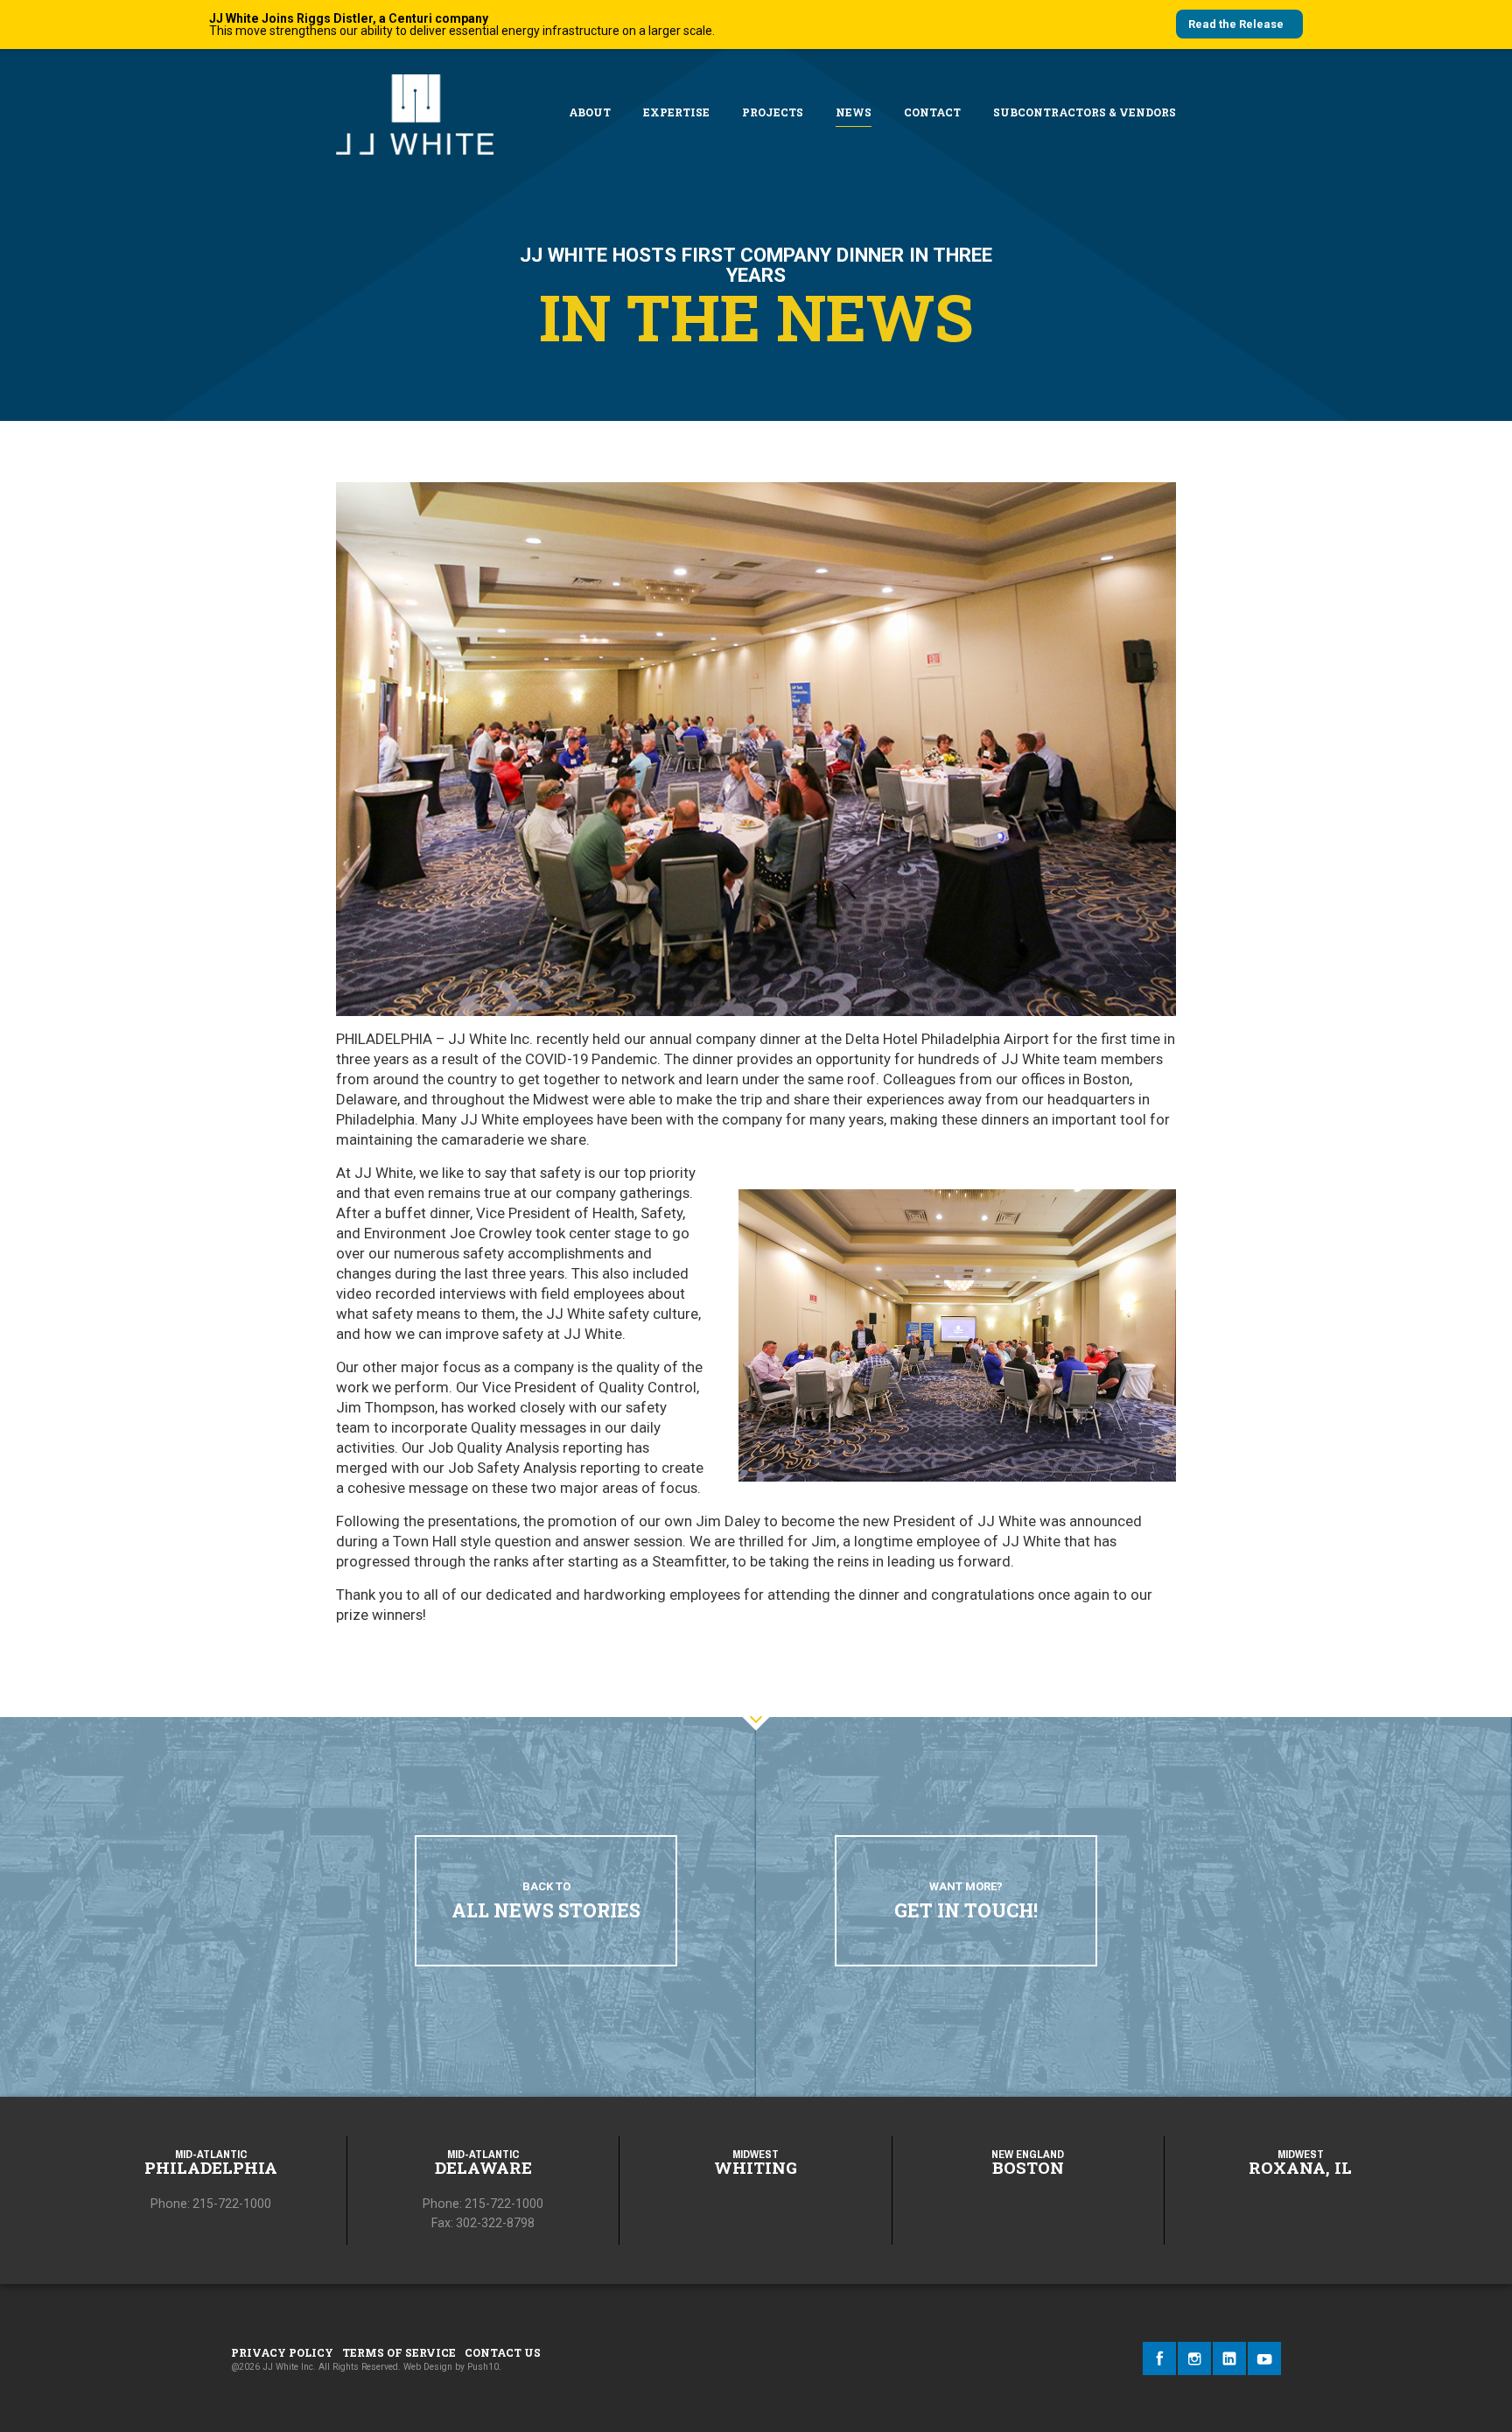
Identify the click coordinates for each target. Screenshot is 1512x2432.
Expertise (676, 112)
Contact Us (503, 2352)
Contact (932, 112)
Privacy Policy (282, 2352)
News (854, 112)
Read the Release (1236, 24)
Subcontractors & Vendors (1085, 112)
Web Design (428, 2367)
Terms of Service (399, 2352)
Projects (773, 112)
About (590, 112)
